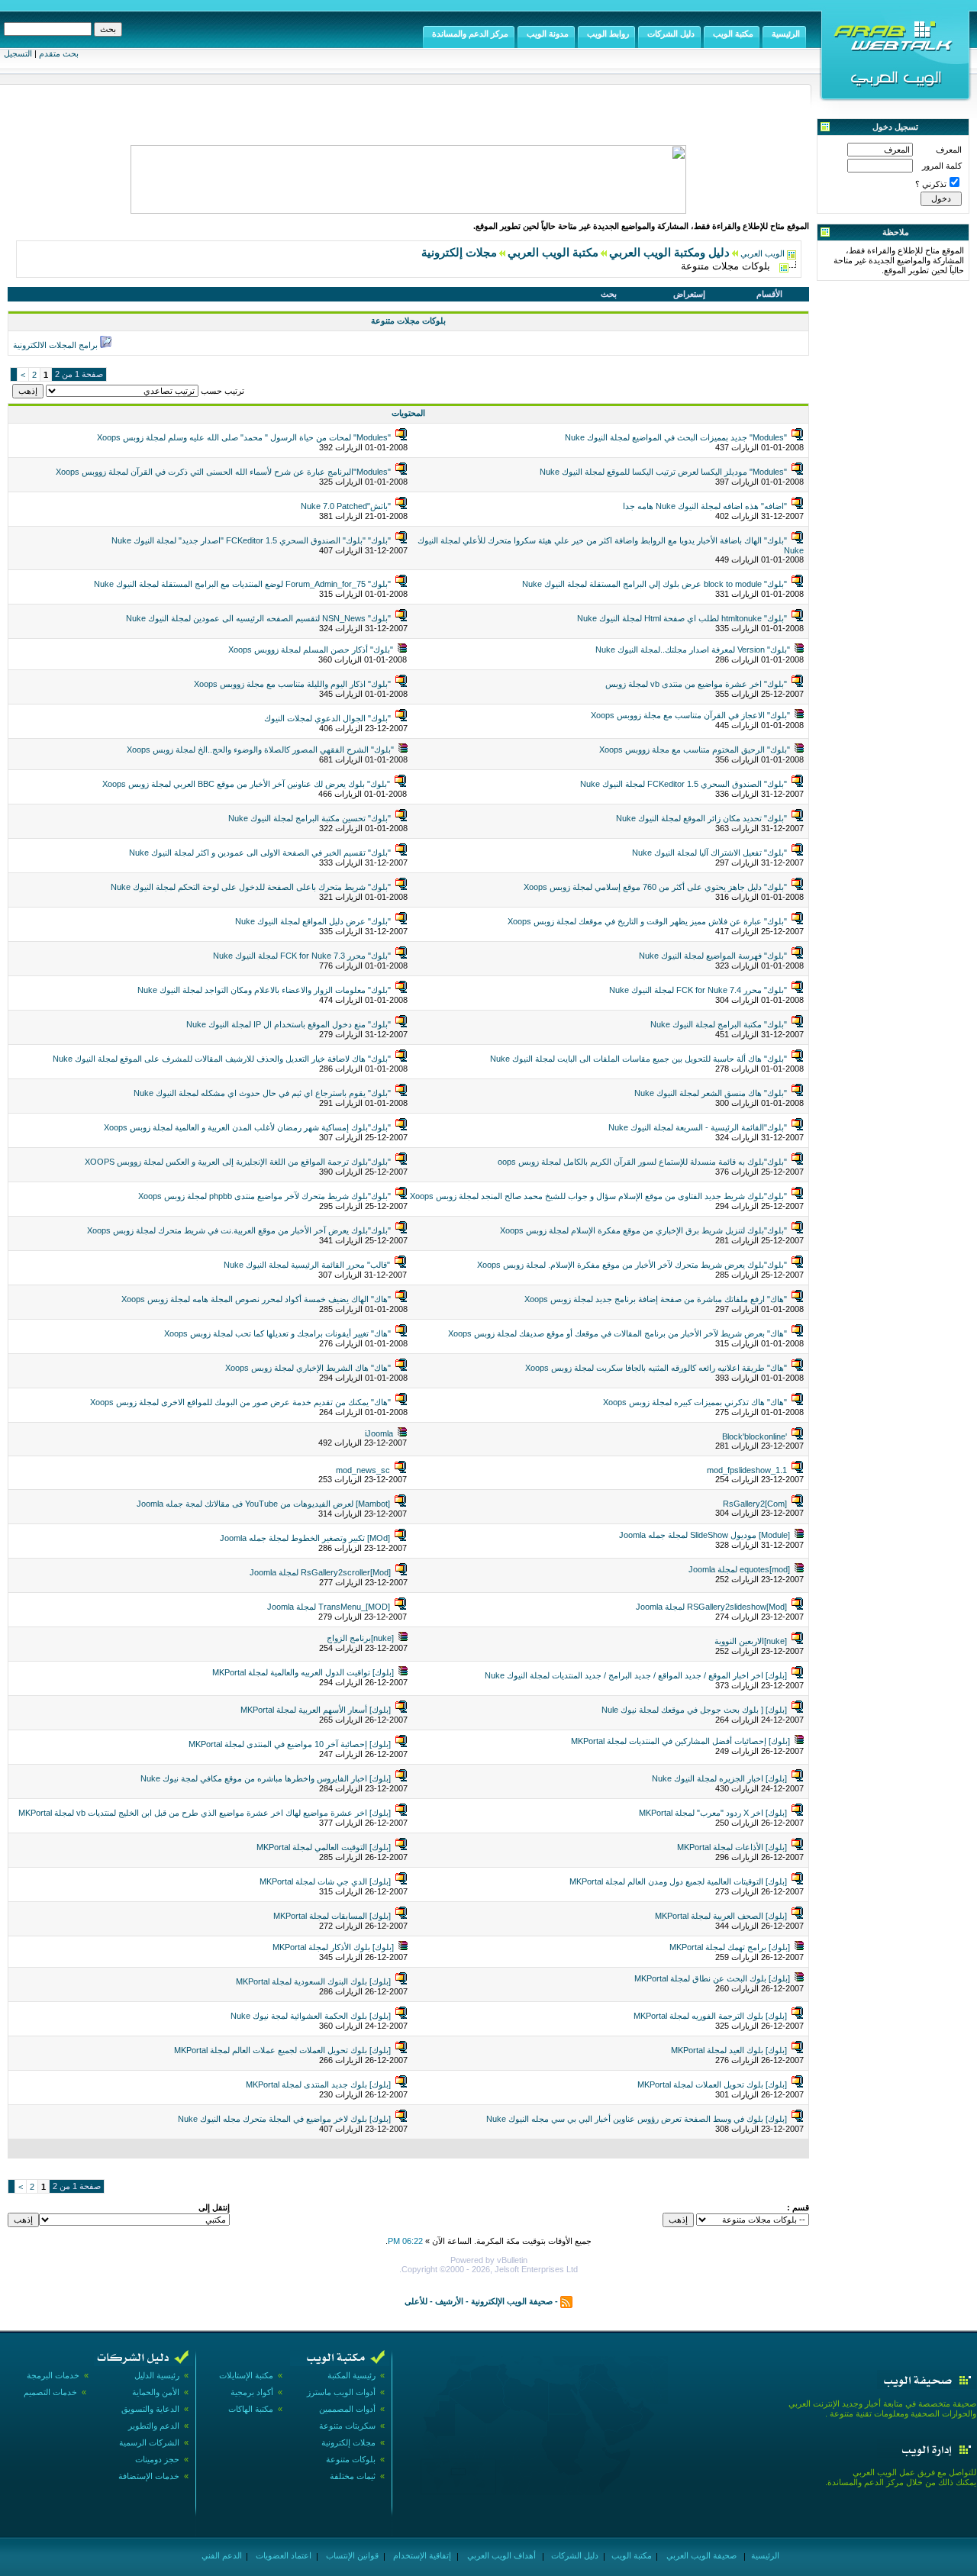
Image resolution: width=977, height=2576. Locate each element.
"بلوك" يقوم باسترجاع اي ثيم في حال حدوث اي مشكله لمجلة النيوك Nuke (262, 1093)
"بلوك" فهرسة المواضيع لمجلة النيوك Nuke (713, 956)
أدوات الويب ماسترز (341, 2392)
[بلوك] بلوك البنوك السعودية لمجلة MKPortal (313, 1981)
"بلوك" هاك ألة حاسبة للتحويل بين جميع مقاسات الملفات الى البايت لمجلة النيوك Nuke (638, 1059)
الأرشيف (449, 2301)
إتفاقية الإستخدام (421, 2555)
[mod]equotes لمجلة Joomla (739, 1569)
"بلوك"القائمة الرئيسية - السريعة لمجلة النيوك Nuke (698, 1127)
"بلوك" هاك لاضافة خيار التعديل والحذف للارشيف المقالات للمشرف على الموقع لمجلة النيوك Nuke (222, 1059)
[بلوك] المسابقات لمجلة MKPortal (332, 1916)
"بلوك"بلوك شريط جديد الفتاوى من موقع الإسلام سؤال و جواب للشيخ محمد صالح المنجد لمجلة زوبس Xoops (598, 1196)
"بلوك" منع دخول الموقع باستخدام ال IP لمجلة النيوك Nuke (289, 1024)
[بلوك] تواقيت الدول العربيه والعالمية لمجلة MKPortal (303, 1672)
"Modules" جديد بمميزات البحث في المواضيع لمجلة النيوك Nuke (676, 437)
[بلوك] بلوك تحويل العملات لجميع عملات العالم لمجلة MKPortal (282, 2050)
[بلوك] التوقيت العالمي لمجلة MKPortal (324, 1847)
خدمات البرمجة (53, 2375)
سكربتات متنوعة (347, 2426)
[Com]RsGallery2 (755, 1504)
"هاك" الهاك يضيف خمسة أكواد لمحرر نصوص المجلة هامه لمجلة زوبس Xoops (256, 1299)
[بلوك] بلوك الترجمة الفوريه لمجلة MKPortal (710, 2016)
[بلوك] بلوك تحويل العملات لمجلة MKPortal (712, 2084)
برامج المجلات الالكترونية (55, 345)
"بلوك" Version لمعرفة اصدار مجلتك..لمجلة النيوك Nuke (693, 650)
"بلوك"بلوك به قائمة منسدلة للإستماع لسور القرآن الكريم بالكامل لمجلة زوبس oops (642, 1162)
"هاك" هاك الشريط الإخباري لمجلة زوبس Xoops (308, 1368)
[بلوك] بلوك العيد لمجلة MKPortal (729, 2050)
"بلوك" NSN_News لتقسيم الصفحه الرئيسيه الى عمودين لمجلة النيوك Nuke (258, 618)
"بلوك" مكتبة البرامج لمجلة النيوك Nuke (719, 1024)
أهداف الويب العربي (500, 2555)
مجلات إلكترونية (348, 2442)
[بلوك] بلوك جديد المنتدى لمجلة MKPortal (318, 2084)
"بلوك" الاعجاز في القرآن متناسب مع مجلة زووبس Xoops (690, 715)
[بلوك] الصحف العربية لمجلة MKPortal (721, 1916)
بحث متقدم (59, 53)
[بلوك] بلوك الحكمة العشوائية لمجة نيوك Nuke (311, 2016)
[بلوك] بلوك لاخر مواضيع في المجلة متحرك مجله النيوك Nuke (284, 2119)
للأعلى (416, 2301)
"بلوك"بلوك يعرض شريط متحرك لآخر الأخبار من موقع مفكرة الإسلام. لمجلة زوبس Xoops (632, 1265)
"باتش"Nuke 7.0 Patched (346, 506)
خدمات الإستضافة (149, 2476)
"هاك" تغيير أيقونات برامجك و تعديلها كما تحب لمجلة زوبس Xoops (277, 1333)
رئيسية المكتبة (351, 2375)
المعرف (949, 150)
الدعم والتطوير (154, 2426)
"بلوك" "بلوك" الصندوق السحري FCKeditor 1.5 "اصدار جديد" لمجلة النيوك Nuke (251, 540)
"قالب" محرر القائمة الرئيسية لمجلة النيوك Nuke (307, 1265)
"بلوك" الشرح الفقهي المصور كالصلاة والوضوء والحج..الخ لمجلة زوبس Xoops (260, 750)
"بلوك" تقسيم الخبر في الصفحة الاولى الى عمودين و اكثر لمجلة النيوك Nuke (260, 853)
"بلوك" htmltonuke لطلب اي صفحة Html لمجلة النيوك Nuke (682, 618)
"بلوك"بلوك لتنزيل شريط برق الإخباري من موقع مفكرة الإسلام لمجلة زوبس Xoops (643, 1230)
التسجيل (18, 53)
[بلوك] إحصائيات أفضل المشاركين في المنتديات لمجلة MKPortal (680, 1741)
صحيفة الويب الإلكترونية (512, 2301)
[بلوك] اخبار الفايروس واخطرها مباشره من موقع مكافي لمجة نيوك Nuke (266, 1778)
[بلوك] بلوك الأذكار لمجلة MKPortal (333, 1947)
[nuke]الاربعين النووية (751, 1641)
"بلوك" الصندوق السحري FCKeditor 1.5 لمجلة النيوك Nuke (684, 784)
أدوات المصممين (347, 2409)
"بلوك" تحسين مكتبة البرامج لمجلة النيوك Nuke (310, 818)
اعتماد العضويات (282, 2555)
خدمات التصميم (50, 2392)
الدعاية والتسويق (150, 2409)
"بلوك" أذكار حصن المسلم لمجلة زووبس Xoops (311, 650)
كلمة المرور (942, 166)
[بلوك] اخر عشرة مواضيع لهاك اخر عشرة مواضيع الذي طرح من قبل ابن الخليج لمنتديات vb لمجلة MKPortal (205, 1813)
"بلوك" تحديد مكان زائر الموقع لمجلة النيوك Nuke (701, 818)
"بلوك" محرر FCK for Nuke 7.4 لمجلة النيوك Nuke (698, 990)
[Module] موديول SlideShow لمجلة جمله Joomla (705, 1535)
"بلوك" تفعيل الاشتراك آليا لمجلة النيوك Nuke (709, 853)
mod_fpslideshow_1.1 (747, 1470)
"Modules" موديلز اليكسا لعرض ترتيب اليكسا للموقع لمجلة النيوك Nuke (663, 472)
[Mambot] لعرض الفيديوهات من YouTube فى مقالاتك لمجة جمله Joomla (263, 1504)
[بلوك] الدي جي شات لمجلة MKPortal (325, 1881)
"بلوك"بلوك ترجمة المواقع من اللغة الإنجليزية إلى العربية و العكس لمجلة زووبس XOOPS (238, 1162)
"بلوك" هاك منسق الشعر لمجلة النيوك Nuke (711, 1093)
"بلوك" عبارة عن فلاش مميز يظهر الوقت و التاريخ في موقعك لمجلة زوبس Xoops (647, 921)
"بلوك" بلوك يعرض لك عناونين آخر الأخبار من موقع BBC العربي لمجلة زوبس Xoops (246, 784)
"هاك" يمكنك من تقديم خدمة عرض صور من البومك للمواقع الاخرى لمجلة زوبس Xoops (240, 1402)
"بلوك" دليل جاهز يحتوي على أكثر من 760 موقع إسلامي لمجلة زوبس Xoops (655, 887)
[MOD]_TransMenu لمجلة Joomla (329, 1607)
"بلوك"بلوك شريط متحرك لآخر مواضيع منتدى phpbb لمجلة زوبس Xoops (264, 1196)
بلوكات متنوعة (351, 2459)
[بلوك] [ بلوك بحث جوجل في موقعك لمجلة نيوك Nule (694, 1710)
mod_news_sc (363, 1470)
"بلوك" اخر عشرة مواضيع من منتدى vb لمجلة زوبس (696, 684)
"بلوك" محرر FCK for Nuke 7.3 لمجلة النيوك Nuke (302, 956)
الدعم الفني (221, 2555)
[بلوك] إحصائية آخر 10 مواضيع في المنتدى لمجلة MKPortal (290, 1744)
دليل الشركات (574, 2555)
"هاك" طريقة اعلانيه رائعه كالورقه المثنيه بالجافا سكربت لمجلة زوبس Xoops (656, 1368)
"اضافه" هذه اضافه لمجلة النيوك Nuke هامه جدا (705, 506)
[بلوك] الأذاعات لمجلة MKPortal (732, 1847)
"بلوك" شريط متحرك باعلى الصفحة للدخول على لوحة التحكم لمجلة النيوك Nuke (251, 887)
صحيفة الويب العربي (700, 2555)
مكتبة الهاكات (251, 2409)
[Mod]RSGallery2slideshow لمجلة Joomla (711, 1607)
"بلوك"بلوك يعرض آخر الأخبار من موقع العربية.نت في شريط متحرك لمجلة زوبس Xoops (239, 1230)
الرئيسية (764, 2555)
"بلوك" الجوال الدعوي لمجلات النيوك (327, 718)
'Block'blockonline (755, 1436)
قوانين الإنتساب (351, 2555)
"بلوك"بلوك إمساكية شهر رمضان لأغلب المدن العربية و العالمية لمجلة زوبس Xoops (247, 1127)
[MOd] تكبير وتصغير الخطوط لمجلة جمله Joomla (305, 1538)
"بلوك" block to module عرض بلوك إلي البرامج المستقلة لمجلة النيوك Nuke (655, 584)
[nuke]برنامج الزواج (360, 1638)
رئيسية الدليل (157, 2375)
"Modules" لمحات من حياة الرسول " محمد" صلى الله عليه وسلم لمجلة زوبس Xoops (244, 437)
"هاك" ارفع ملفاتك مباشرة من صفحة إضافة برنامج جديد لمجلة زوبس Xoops (656, 1299)
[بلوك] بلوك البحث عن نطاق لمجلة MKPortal (712, 1978)
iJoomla (379, 1433)
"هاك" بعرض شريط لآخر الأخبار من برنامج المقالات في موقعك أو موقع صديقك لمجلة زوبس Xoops (617, 1333)
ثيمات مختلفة (353, 2476)
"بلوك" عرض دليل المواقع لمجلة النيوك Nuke (313, 921)
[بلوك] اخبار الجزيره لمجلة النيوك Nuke (719, 1778)
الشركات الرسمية (149, 2442)
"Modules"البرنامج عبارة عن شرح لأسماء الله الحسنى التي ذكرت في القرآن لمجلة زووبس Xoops (223, 472)
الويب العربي (763, 253)
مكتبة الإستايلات (246, 2375)
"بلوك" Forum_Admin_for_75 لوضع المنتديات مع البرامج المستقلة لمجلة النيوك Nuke (242, 584)
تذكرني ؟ (931, 184)
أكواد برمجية (252, 2392)
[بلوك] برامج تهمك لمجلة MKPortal (730, 1947)
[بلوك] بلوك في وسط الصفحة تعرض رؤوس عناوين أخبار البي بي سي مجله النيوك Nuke (637, 2119)
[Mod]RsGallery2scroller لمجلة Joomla (320, 1572)
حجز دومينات (157, 2459)
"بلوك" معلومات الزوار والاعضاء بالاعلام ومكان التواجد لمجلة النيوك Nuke (264, 990)
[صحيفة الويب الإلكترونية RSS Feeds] (566, 2301)
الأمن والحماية (156, 2392)
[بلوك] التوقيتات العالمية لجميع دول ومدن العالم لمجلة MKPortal (678, 1881)
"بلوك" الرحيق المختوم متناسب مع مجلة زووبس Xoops (695, 750)
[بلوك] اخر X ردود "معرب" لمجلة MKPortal (713, 1813)
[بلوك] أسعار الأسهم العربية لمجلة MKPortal (316, 1710)
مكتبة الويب (630, 2555)
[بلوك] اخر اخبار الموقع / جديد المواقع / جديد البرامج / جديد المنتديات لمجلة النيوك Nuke (636, 1675)
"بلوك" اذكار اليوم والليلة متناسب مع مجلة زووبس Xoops (292, 684)
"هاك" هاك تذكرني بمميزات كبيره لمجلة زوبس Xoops (695, 1402)
